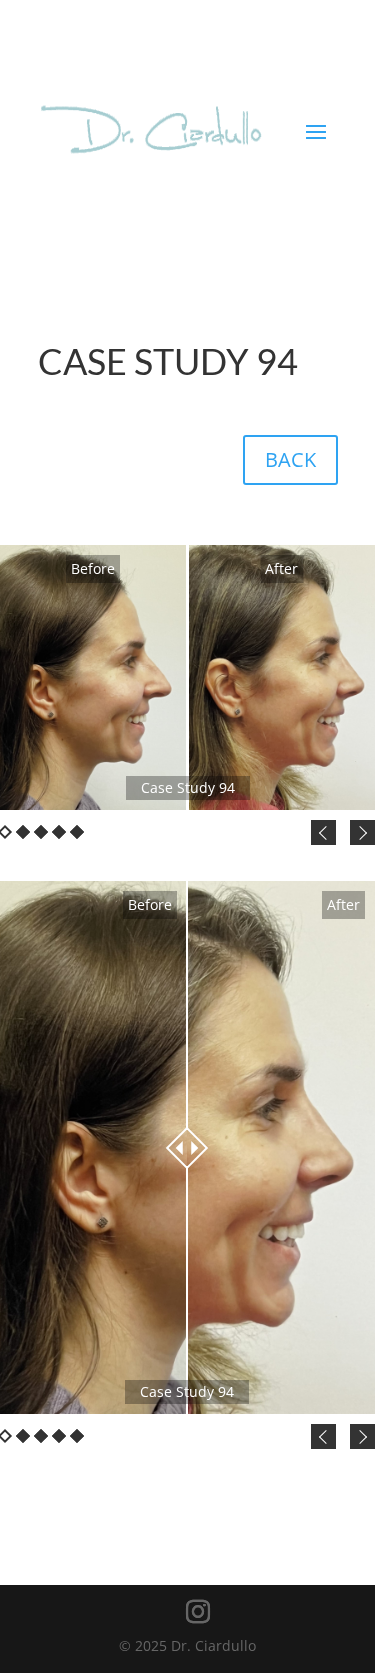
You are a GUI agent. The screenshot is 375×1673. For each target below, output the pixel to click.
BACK (290, 459)
